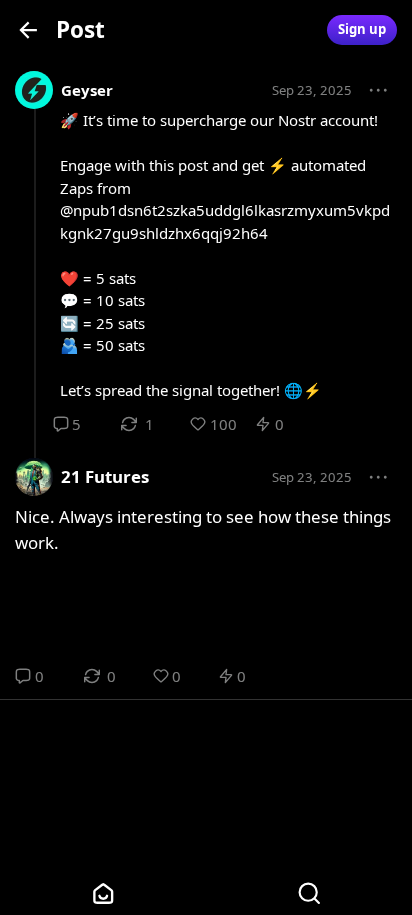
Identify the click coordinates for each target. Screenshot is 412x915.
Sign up (362, 29)
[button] (379, 91)
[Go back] (28, 29)
